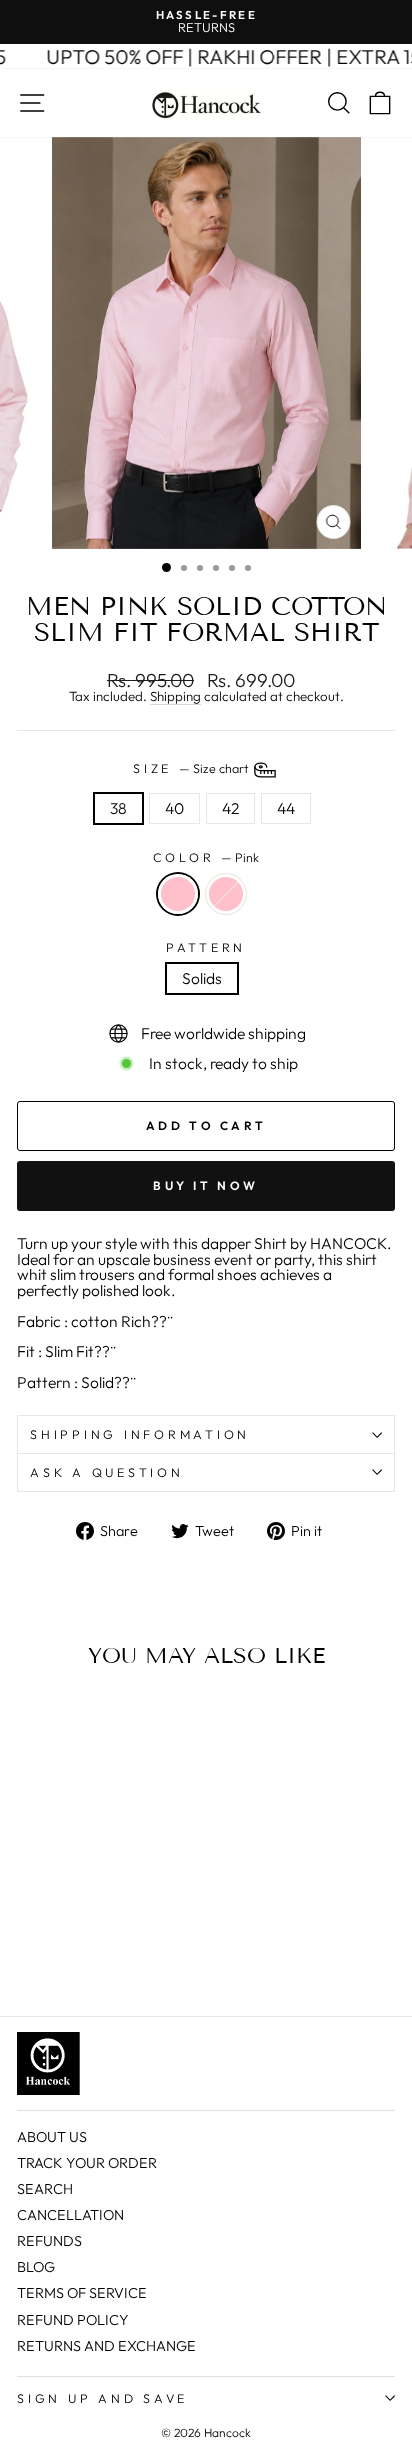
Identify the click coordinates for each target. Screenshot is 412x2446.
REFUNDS (49, 2241)
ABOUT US (52, 2137)
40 (174, 808)
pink (226, 894)
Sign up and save (102, 2398)
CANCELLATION (70, 2215)
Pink (178, 894)
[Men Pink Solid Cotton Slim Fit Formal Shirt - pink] (51, 1952)
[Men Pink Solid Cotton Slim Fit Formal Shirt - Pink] (28, 1952)
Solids (202, 978)
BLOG (36, 2267)
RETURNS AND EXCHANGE (106, 2346)
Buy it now (206, 1185)
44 (286, 808)
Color (206, 857)
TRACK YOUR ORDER (87, 2163)
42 (230, 808)
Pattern (206, 947)
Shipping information (140, 1434)
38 (118, 808)
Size (192, 768)
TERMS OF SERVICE (82, 2293)
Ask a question (107, 1472)
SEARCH (45, 2189)
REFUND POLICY (73, 2320)
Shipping (175, 697)
